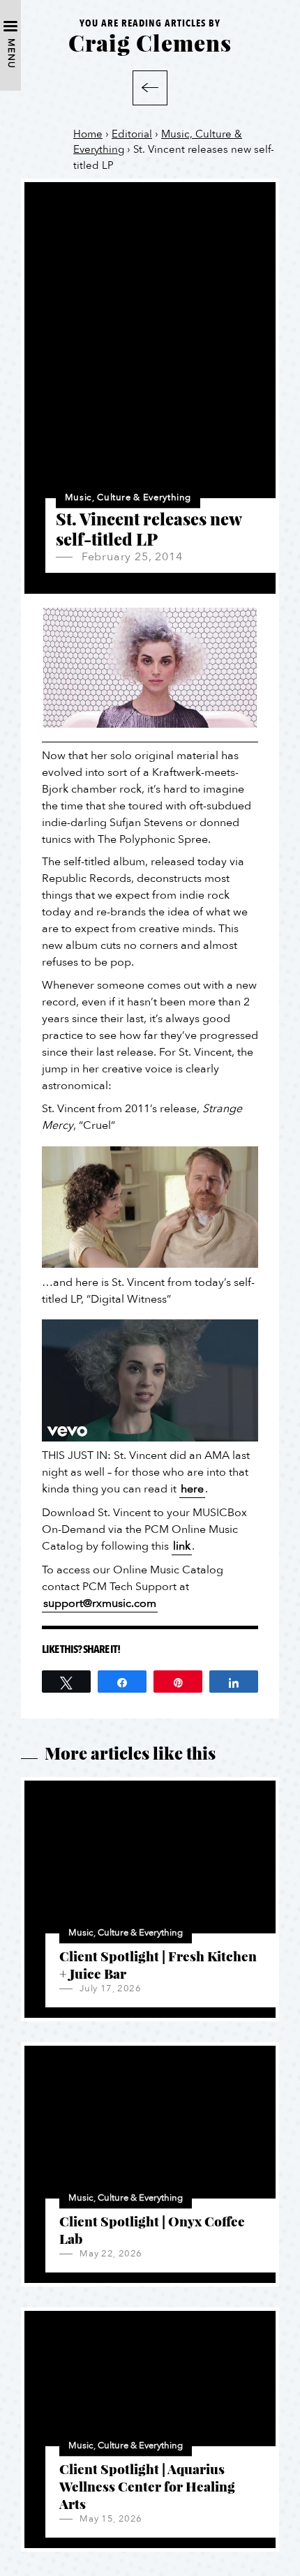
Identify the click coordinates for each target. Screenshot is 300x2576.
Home (88, 134)
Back (150, 88)
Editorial (132, 134)
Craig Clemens (150, 42)
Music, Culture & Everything (128, 497)
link (182, 1546)
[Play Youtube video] (150, 1207)
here (192, 1489)
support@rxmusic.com (100, 1603)
